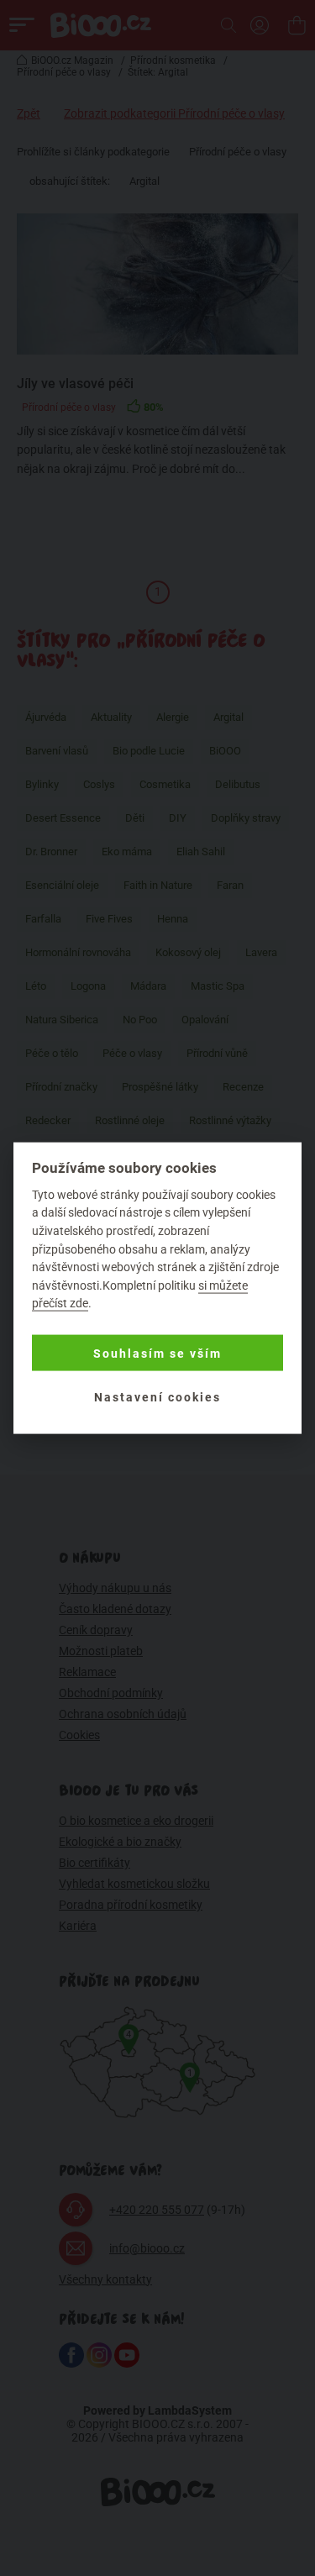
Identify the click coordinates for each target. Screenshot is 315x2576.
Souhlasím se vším (157, 1353)
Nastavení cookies (157, 1396)
